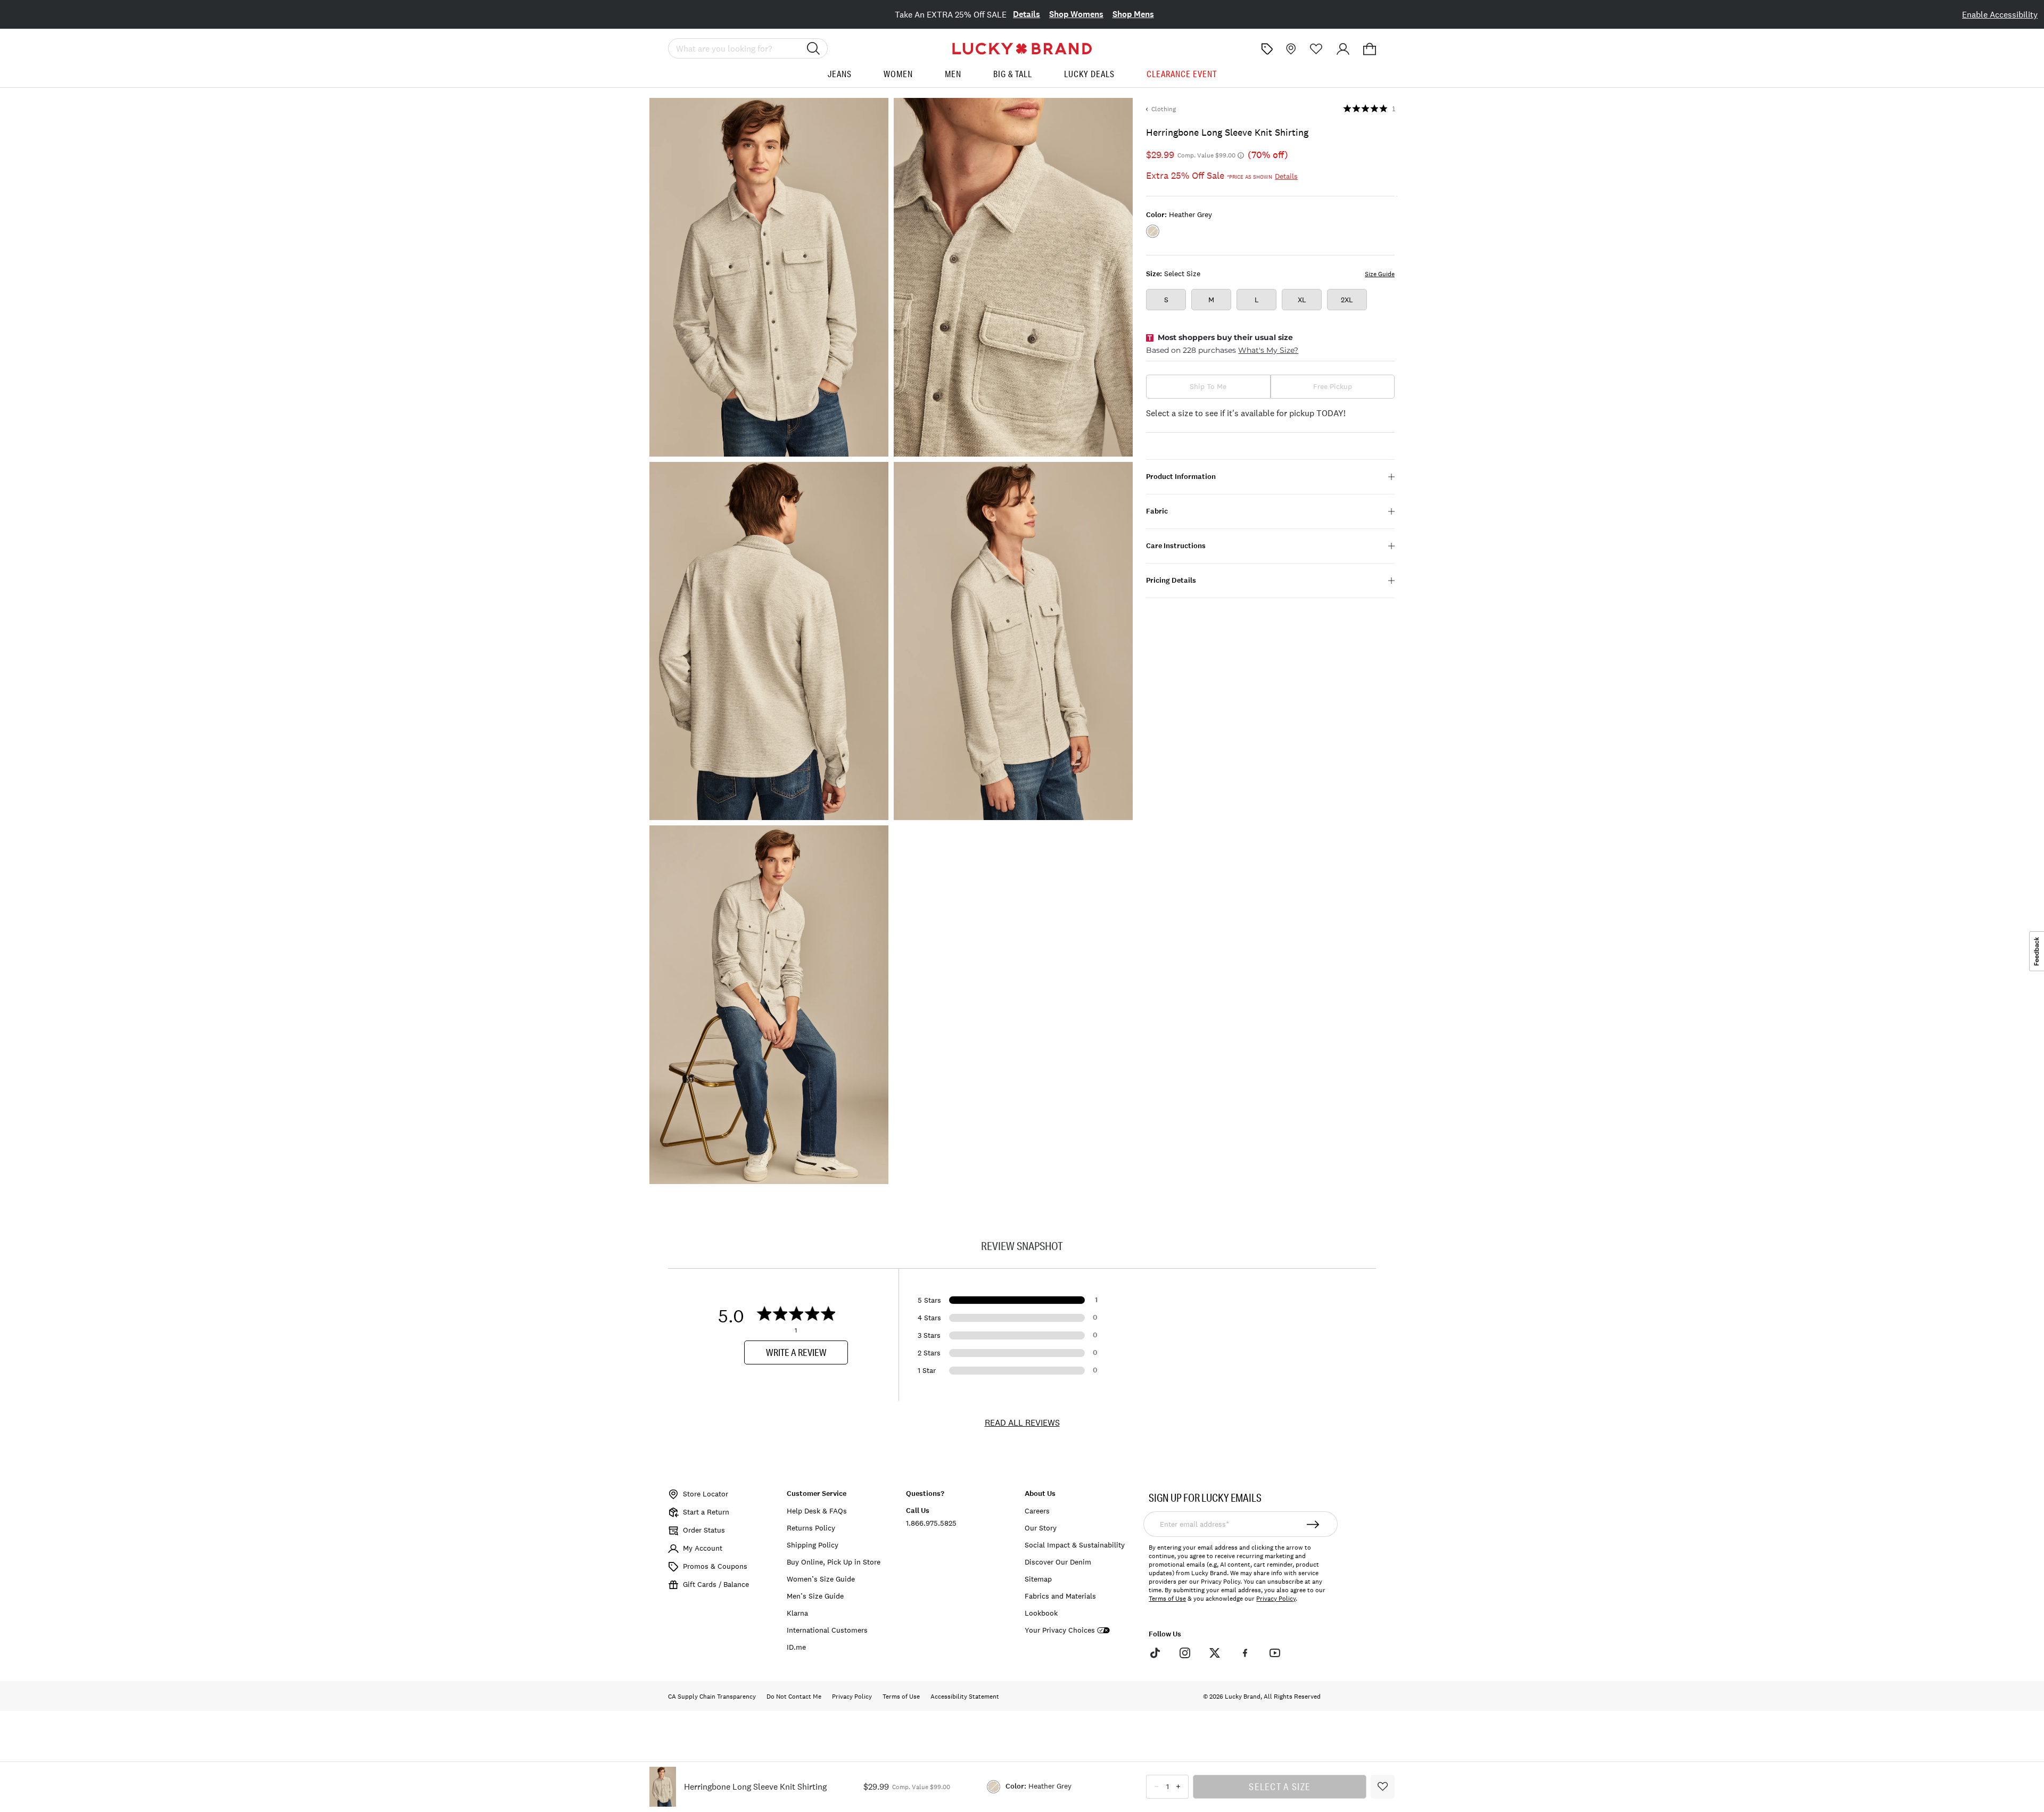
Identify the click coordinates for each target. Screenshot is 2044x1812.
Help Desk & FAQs (817, 1511)
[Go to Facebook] (1244, 1652)
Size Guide (1380, 274)
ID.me (796, 1647)
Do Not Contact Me (794, 1697)
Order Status (704, 1530)
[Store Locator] (1290, 49)
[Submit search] (813, 48)
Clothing (1164, 109)
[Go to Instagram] (1185, 1652)
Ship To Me (1208, 386)
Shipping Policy (813, 1545)
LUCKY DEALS (1089, 74)
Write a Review (796, 1352)
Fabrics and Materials (1060, 1596)
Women (898, 74)
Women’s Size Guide (821, 1579)
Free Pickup (1333, 386)
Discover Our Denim (1058, 1562)
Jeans (840, 74)
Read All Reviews (1022, 1422)
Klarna (797, 1613)
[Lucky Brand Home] (1022, 49)
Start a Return (706, 1512)
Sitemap (1038, 1579)
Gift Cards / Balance (716, 1584)
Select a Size (1280, 1786)
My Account (703, 1548)
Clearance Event (1182, 74)
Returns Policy (811, 1528)
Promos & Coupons (715, 1566)
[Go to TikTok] (1155, 1652)
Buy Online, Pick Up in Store (834, 1562)
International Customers (827, 1630)
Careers (1037, 1511)
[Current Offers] (1267, 49)
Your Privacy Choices (1060, 1630)
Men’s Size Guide (815, 1596)
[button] (1370, 49)
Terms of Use (1167, 1599)
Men (953, 74)
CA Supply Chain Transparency (712, 1697)
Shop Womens (1076, 14)
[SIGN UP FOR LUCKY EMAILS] (1313, 1524)
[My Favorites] (1316, 49)
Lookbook (1041, 1613)
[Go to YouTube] (1275, 1652)
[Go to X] (1215, 1652)
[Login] (1343, 49)
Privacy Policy (1276, 1599)
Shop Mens (1133, 14)
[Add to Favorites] (1383, 1787)
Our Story (1041, 1528)
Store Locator (706, 1494)
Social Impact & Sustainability (1075, 1545)
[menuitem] (840, 78)
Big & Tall (1013, 74)
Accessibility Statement (965, 1697)
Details (1027, 14)
